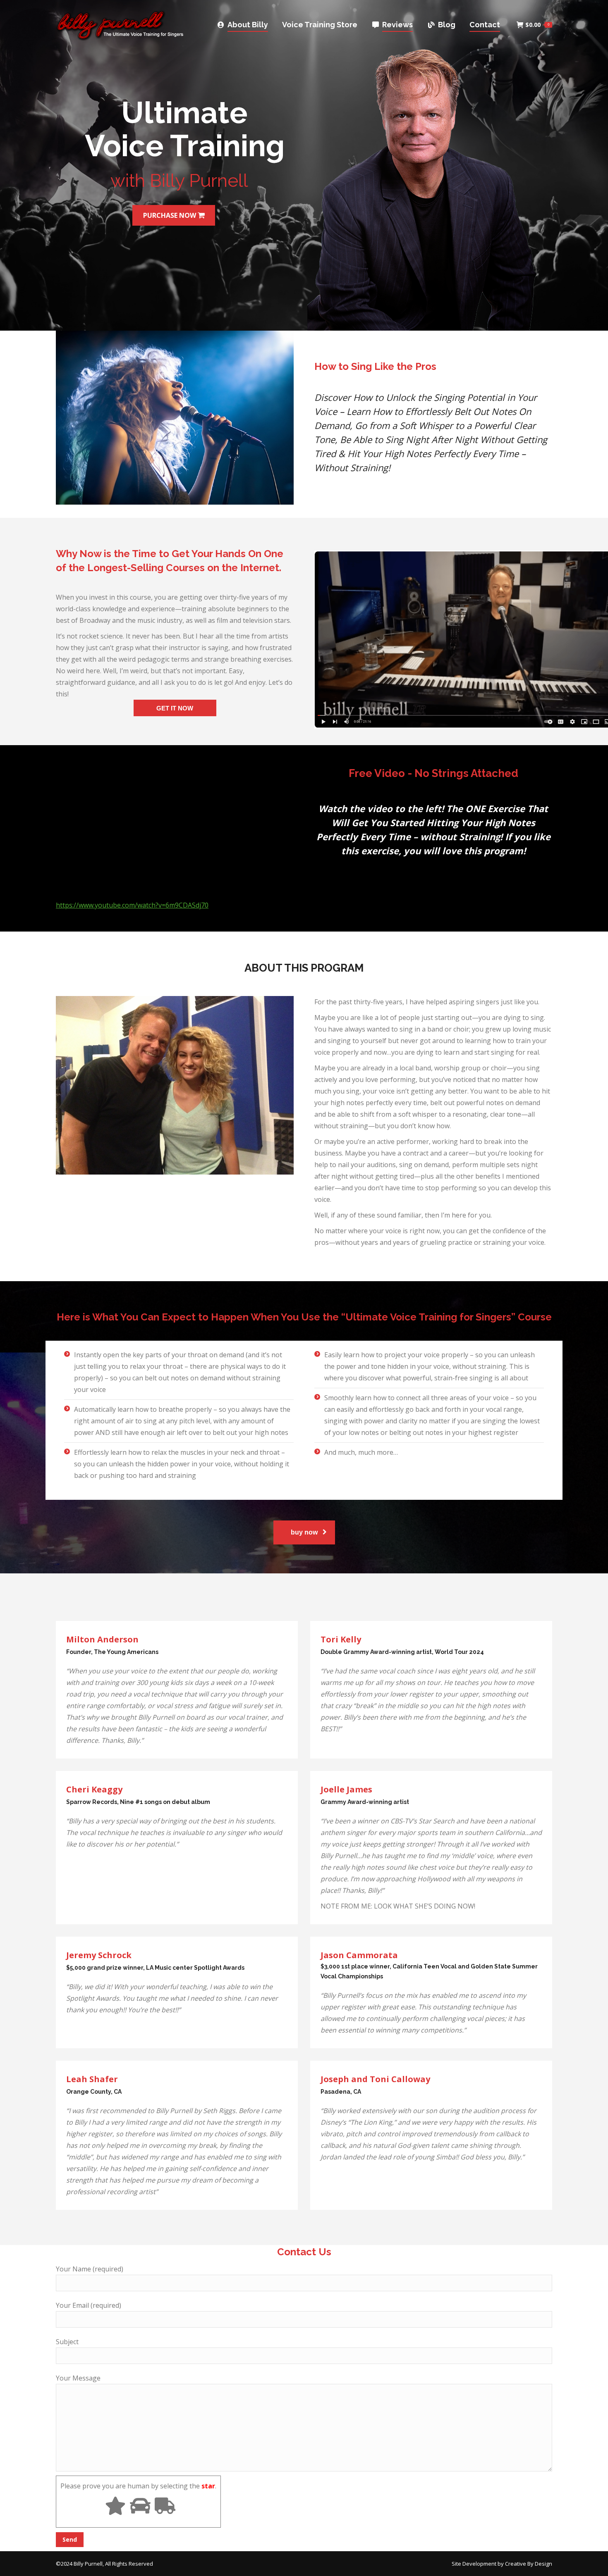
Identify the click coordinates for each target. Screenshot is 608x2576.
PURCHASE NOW (170, 215)
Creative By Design (529, 2564)
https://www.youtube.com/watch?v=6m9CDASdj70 (132, 905)
